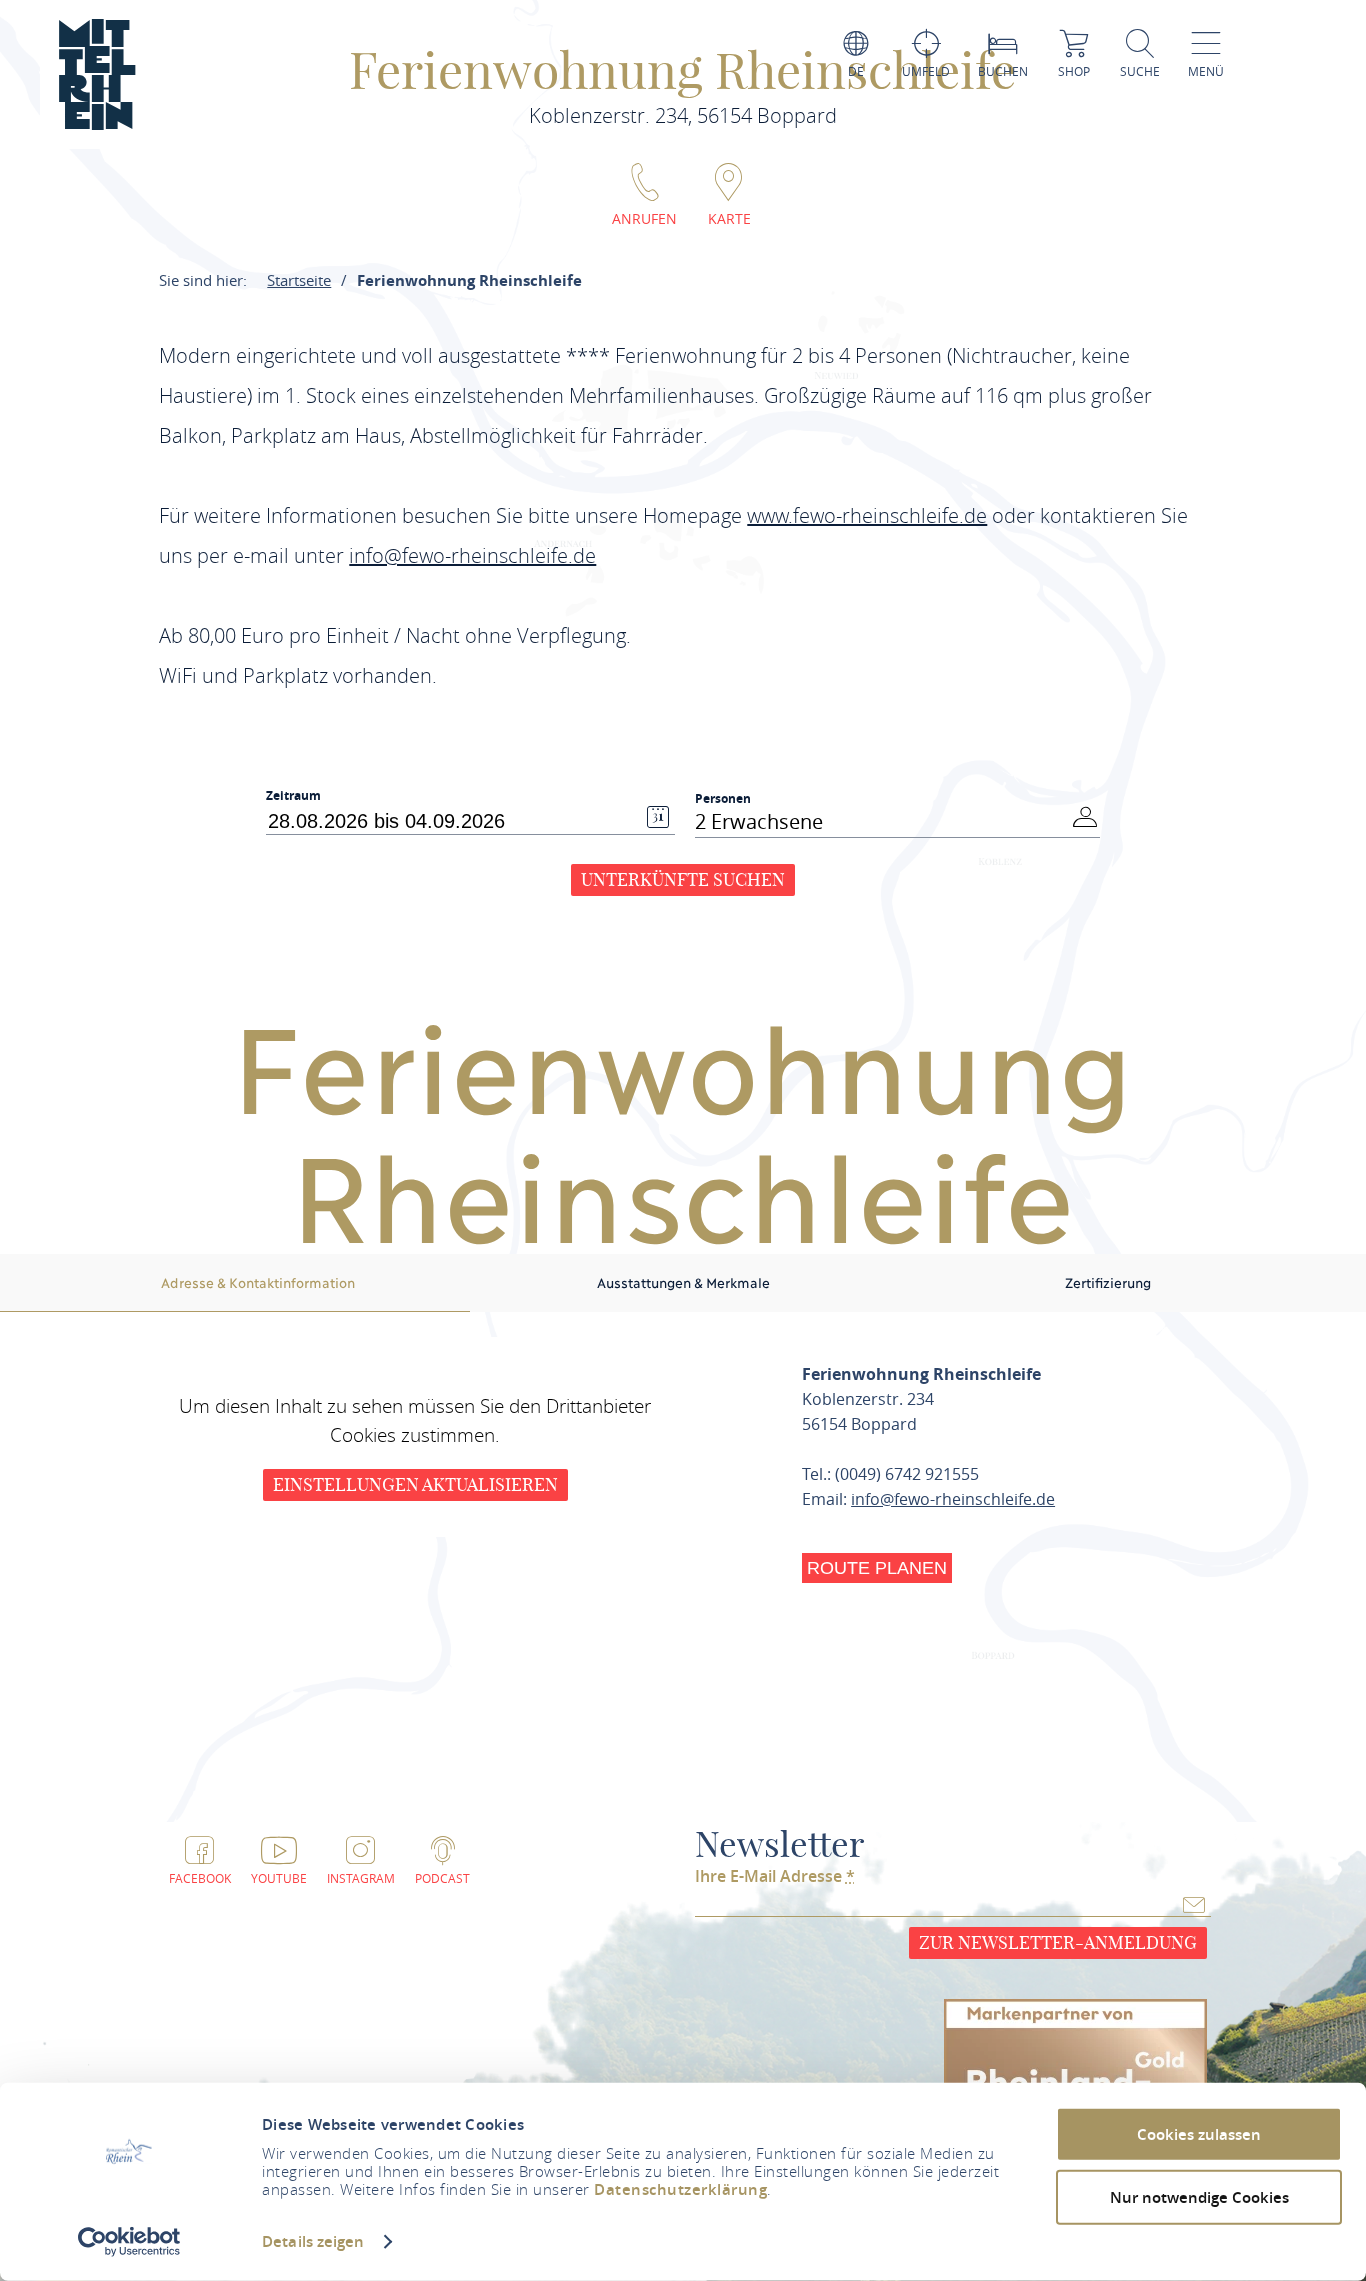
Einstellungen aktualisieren (415, 1484)
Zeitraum (293, 796)
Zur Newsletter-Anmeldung (1058, 1942)
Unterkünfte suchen (683, 879)
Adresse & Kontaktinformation (258, 1282)
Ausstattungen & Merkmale (683, 1282)
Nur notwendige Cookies (1199, 2196)
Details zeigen (313, 2241)
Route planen (877, 1568)
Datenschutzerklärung (680, 2189)
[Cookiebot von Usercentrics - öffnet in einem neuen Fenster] (129, 2242)
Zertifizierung (1108, 1282)
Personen (723, 798)
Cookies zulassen (1199, 2134)
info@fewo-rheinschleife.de (953, 1499)
